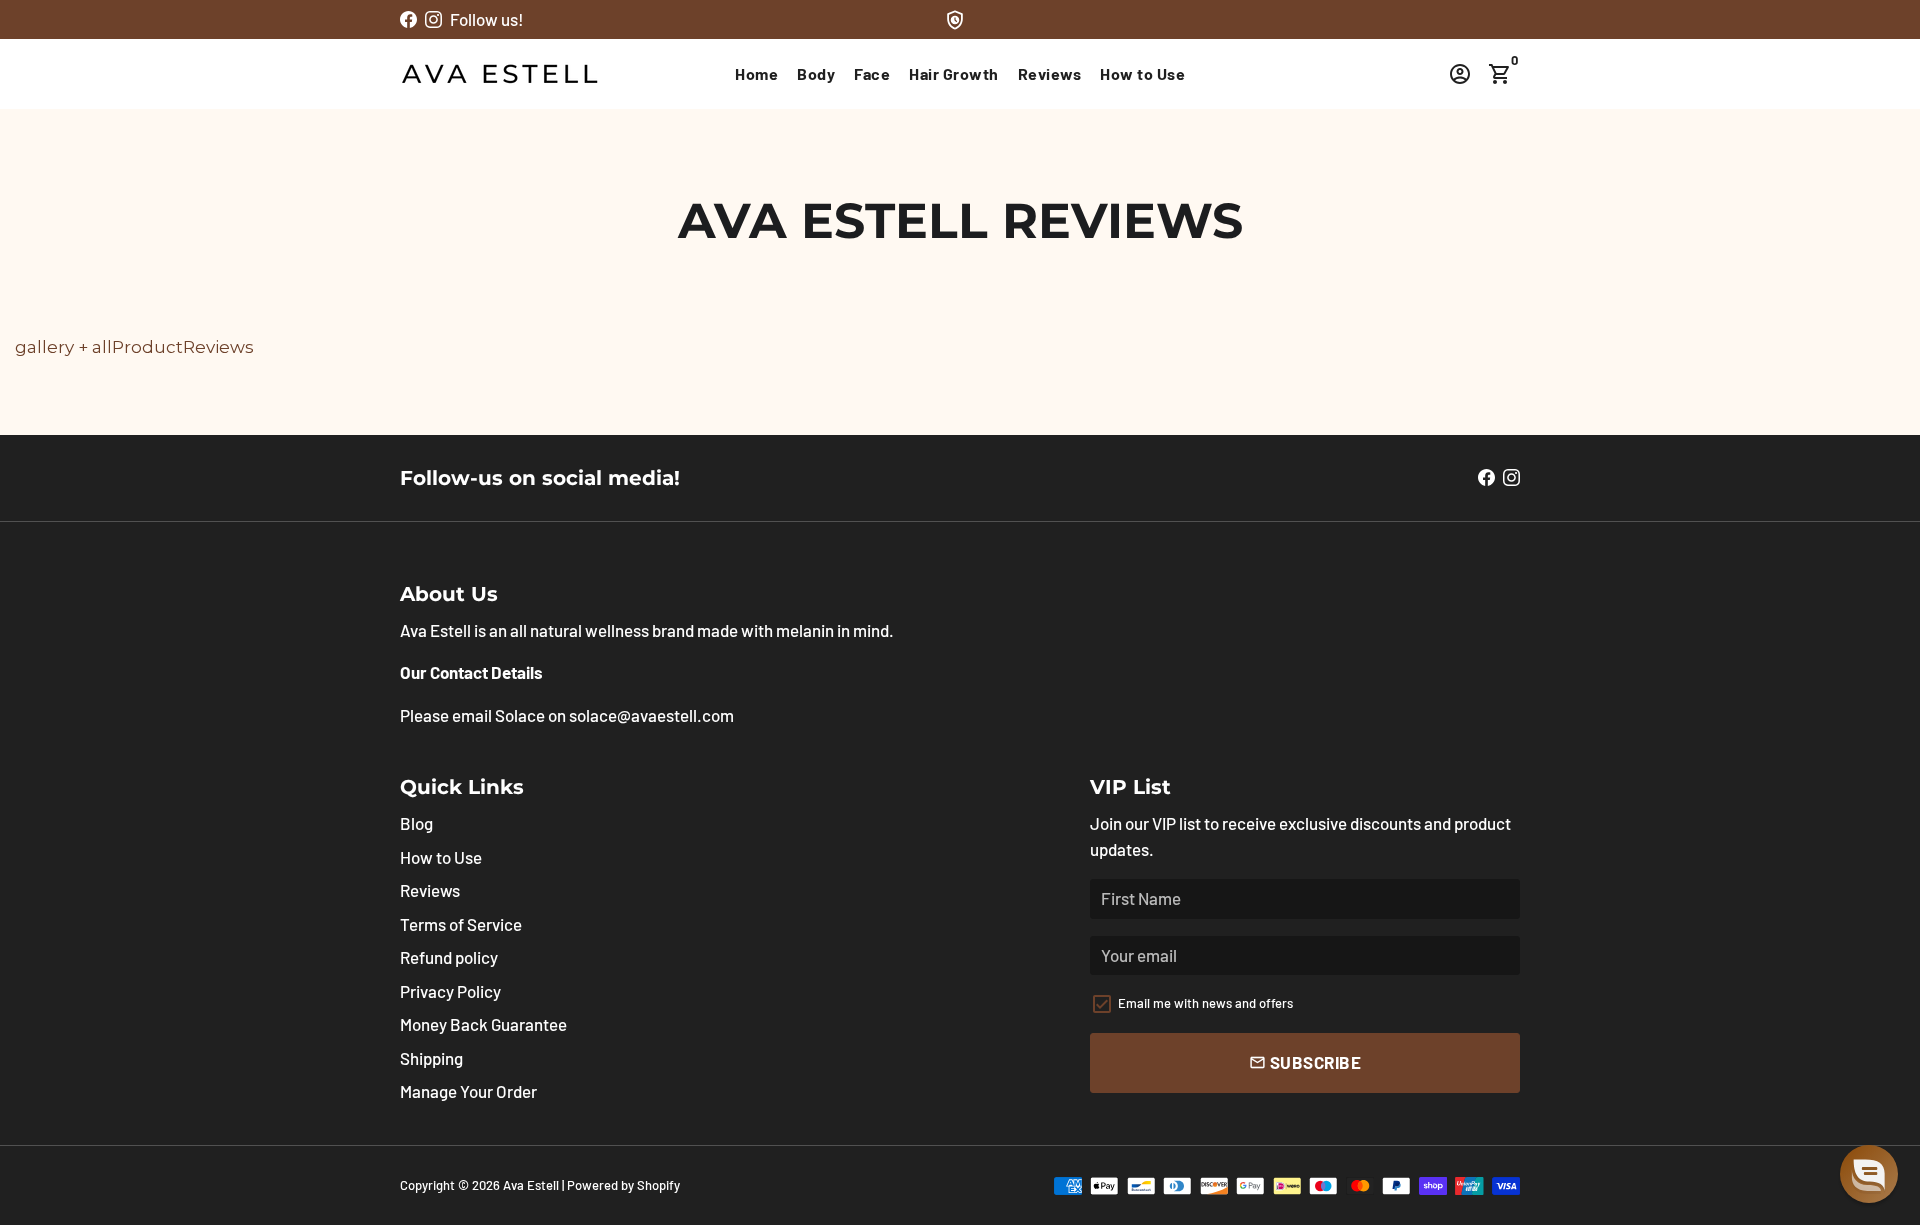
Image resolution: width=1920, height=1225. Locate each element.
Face (872, 73)
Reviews (1050, 73)
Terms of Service (461, 924)
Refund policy (449, 957)
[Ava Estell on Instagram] (433, 19)
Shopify (658, 1185)
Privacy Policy (450, 991)
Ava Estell (531, 1185)
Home (756, 73)
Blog (416, 823)
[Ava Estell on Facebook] (408, 19)
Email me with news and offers (1205, 1003)
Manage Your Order (468, 1091)
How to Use (1142, 73)
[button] (1869, 1174)
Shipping (431, 1058)
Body (816, 73)
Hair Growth (954, 73)
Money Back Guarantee (483, 1024)
